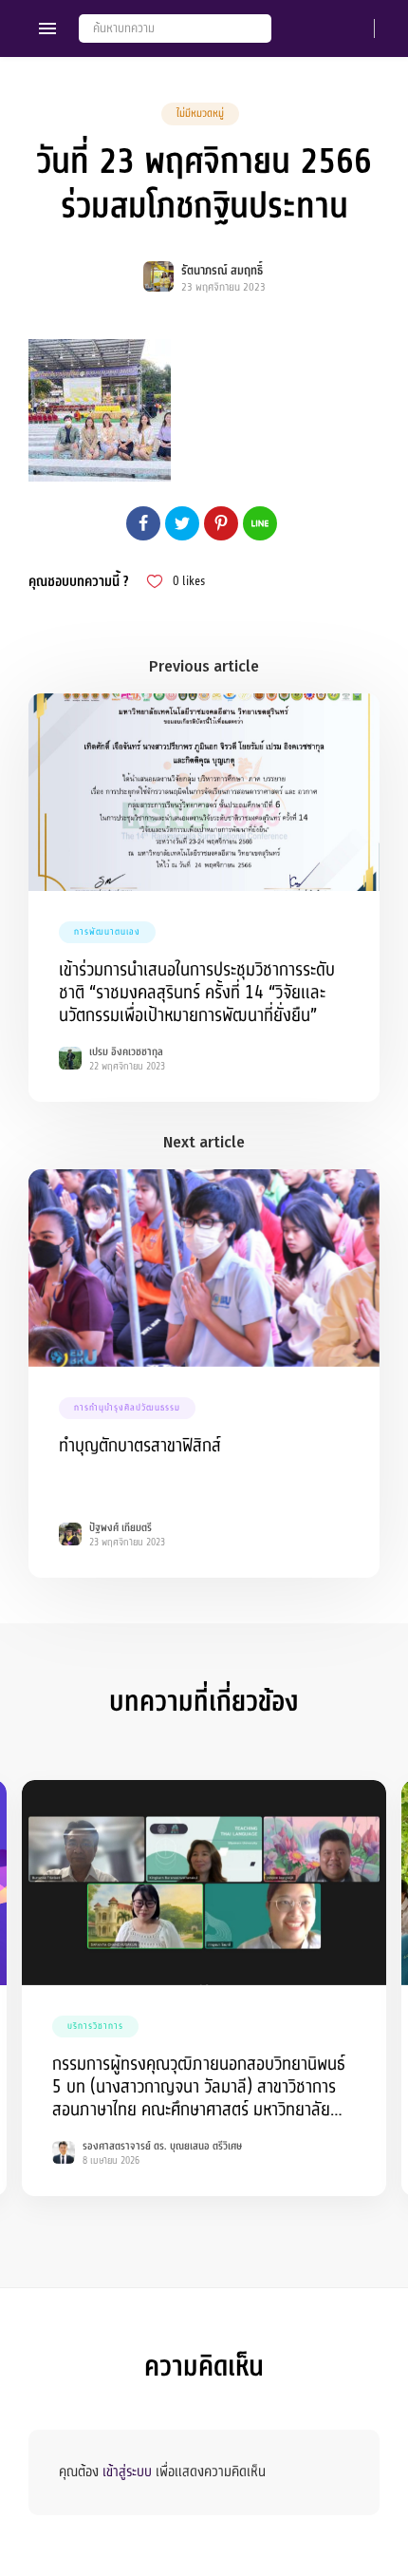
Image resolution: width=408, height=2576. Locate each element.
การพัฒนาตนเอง (107, 932)
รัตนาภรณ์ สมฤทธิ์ (222, 271)
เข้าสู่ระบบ (127, 2472)
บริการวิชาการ (95, 2026)
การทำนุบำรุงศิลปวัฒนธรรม (127, 1408)
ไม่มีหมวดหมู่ (200, 114)
